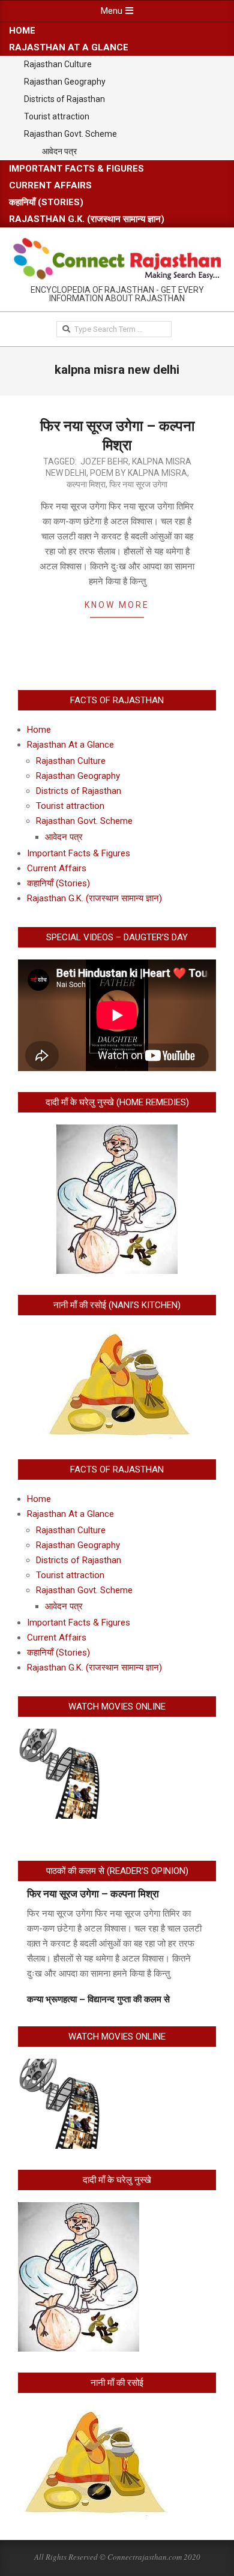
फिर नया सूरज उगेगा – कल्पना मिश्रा (93, 1894)
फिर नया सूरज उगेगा (138, 484)
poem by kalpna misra (139, 473)
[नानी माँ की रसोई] (93, 2412)
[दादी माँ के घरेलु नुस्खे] (79, 2209)
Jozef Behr (104, 461)
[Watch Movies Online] (63, 1736)
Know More (117, 605)
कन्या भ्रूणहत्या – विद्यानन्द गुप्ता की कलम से (98, 1999)
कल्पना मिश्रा (86, 484)
